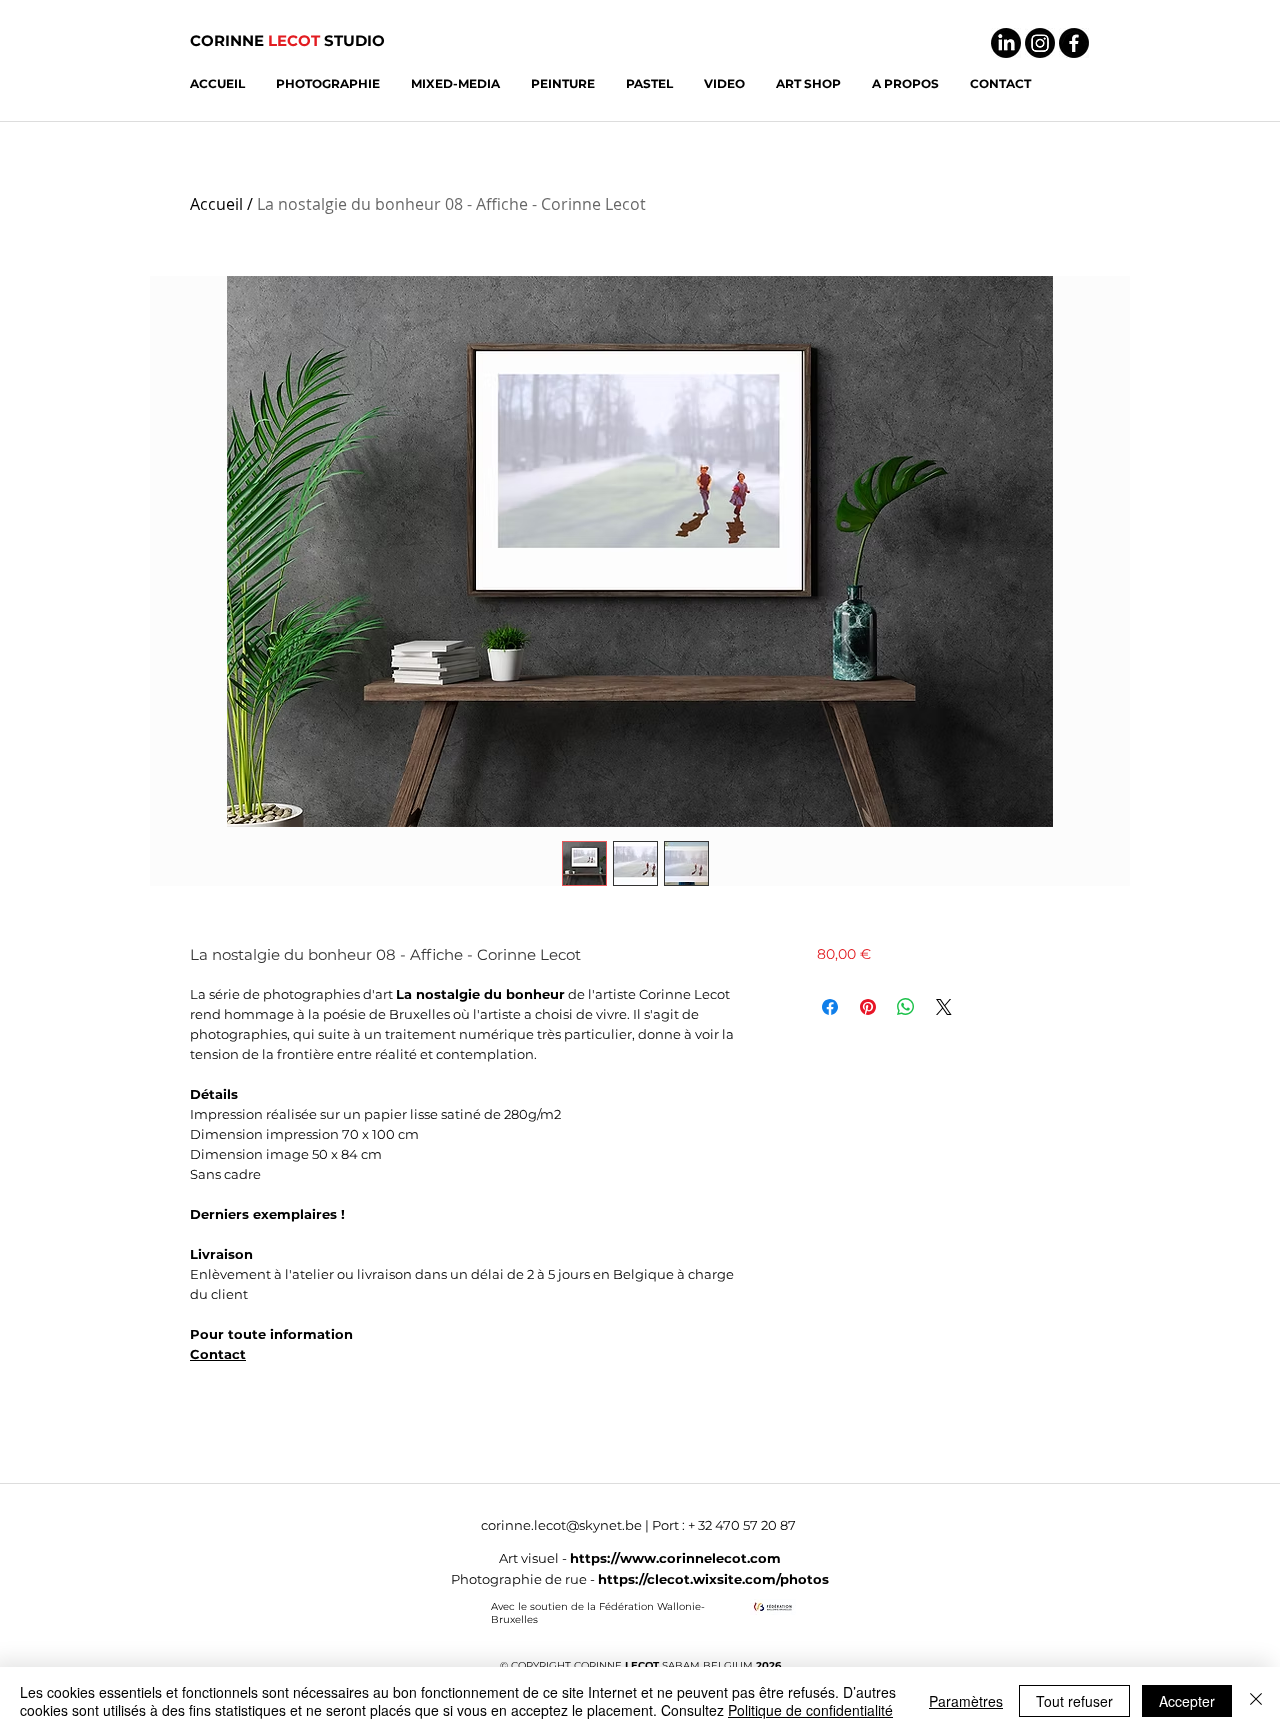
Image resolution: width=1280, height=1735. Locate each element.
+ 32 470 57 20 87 (742, 1525)
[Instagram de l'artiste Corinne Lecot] (1040, 43)
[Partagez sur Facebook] (830, 1007)
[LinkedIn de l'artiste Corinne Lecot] (1006, 43)
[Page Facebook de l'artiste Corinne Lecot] (1074, 43)
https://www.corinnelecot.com (675, 1558)
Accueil (216, 204)
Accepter (1187, 1701)
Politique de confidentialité (810, 1710)
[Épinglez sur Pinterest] (868, 1007)
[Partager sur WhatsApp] (906, 1007)
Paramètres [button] (966, 1701)
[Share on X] (944, 1007)
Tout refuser (1074, 1701)
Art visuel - (534, 1558)
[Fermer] (1256, 1701)
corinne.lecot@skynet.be (561, 1525)
